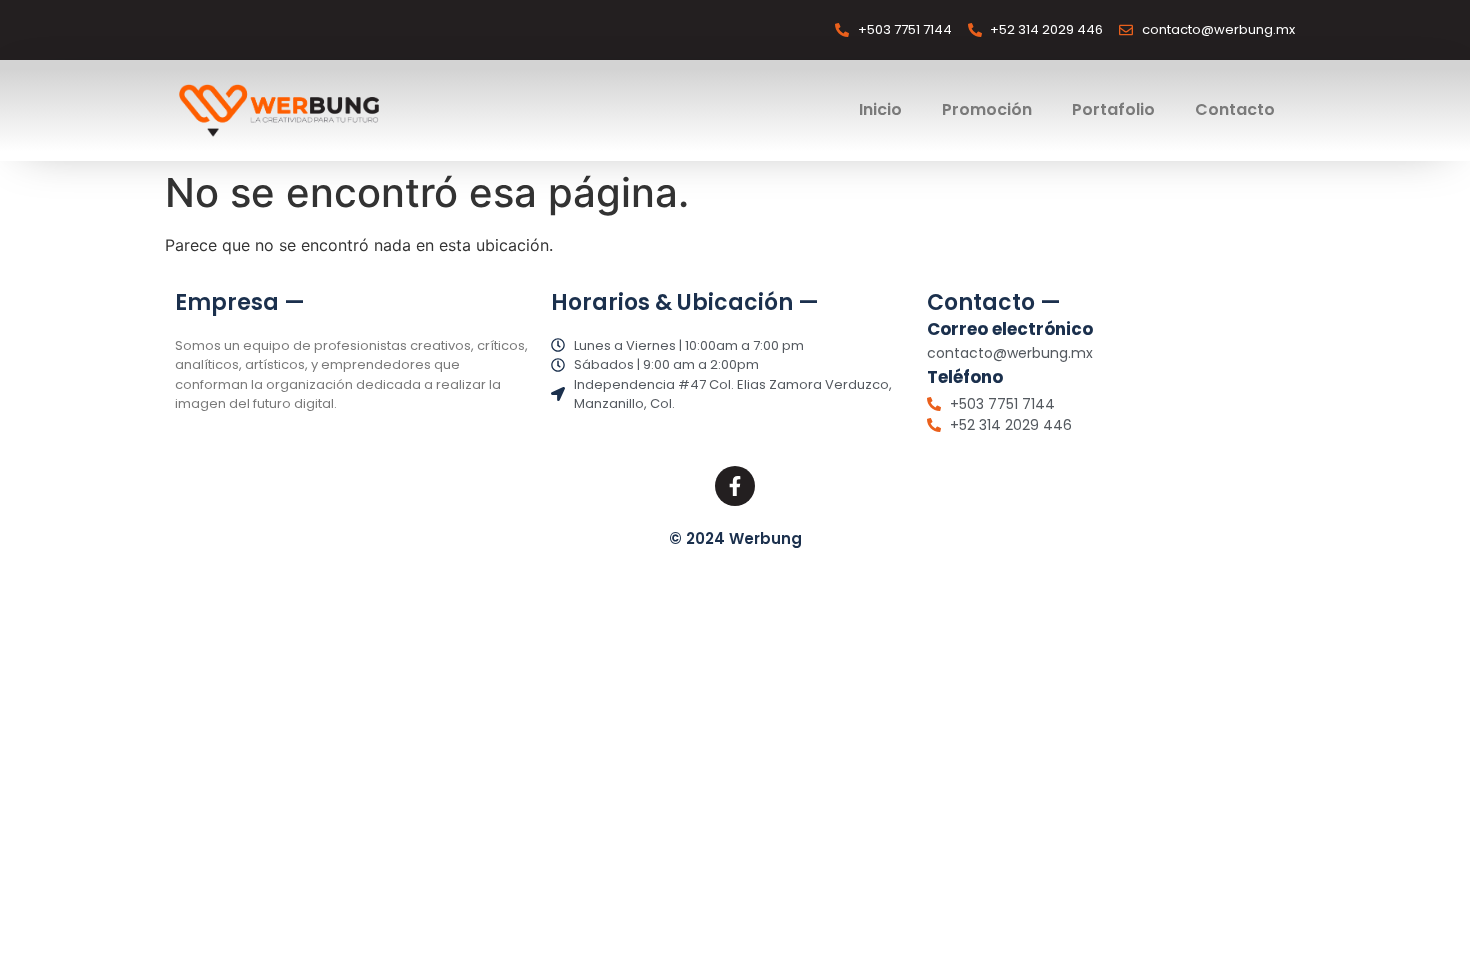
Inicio (880, 109)
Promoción (987, 109)
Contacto (1235, 109)
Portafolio (1113, 109)
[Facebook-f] (735, 486)
